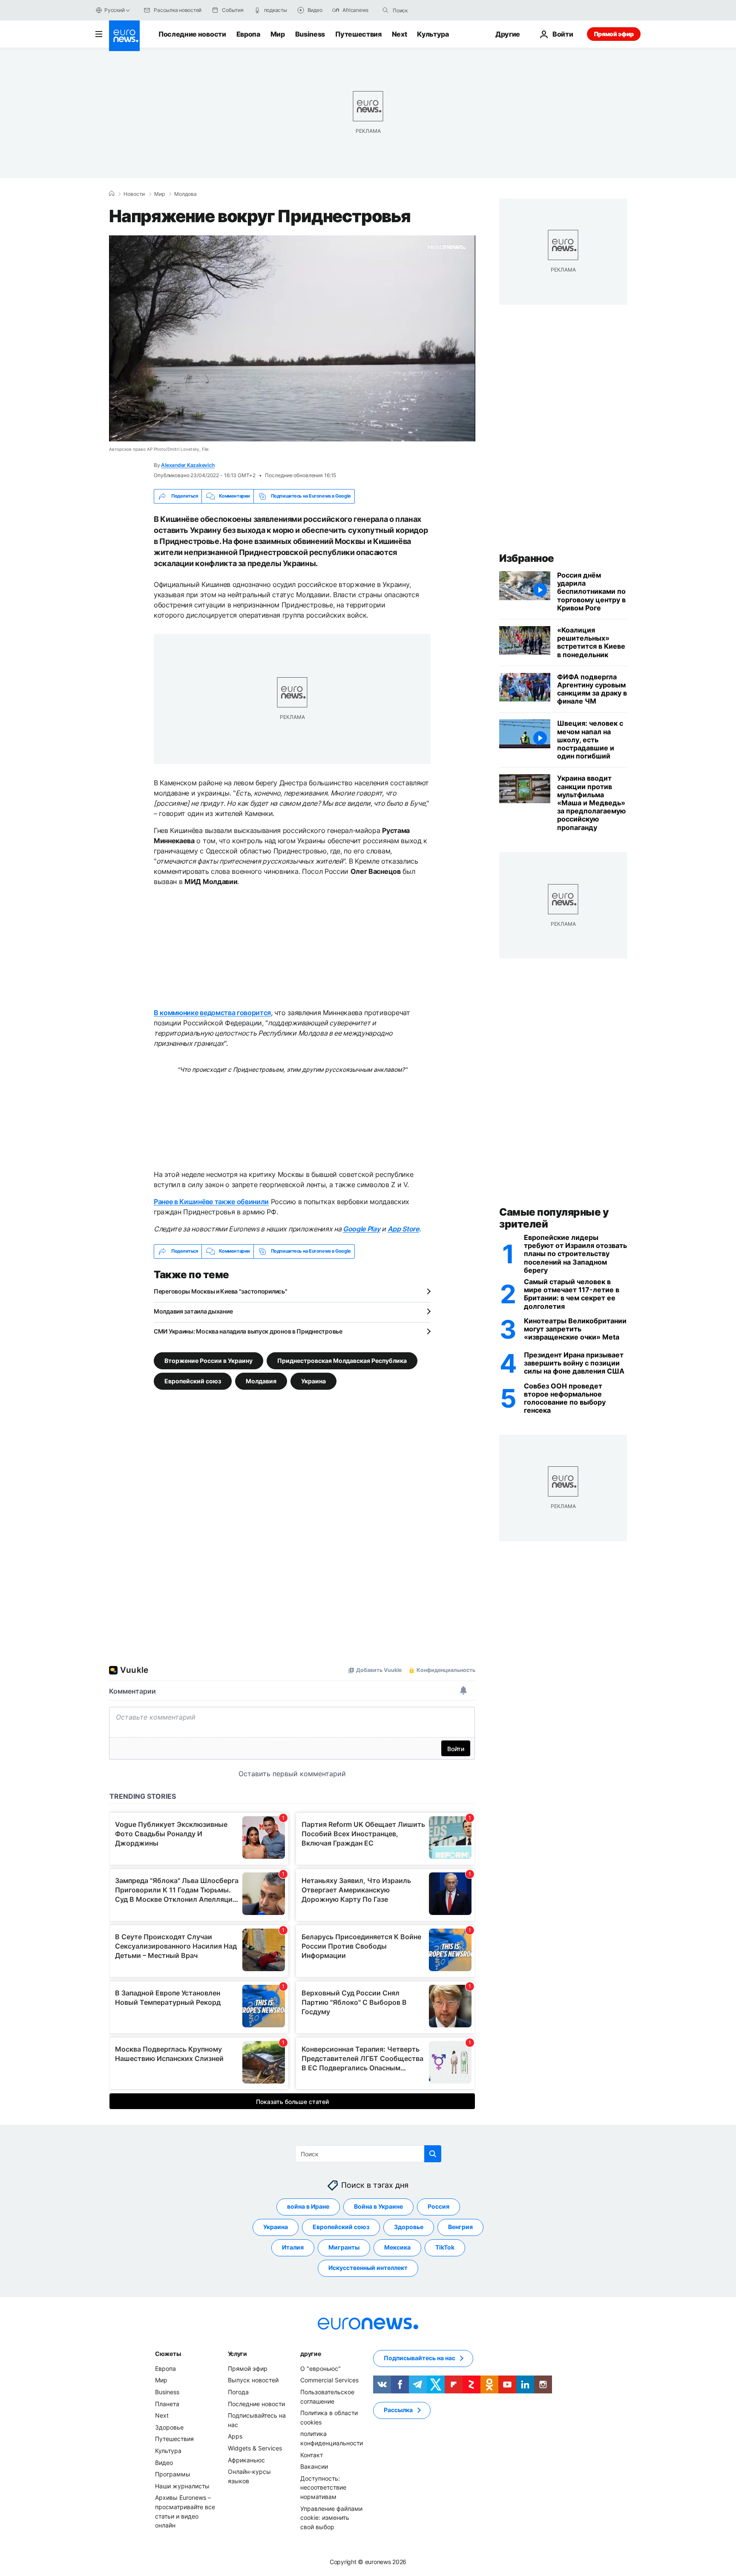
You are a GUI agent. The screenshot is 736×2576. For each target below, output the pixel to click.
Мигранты (344, 2247)
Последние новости (192, 34)
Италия (293, 2247)
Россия (438, 2206)
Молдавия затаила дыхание (193, 1311)
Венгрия (460, 2227)
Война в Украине (378, 2206)
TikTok (445, 2247)
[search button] (385, 10)
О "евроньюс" (321, 2368)
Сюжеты (168, 2354)
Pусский (114, 10)
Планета (167, 2403)
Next (400, 34)
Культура (433, 34)
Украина (313, 1381)
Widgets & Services (255, 2448)
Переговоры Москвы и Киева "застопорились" (221, 1291)
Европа (248, 34)
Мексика (397, 2247)
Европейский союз (193, 1381)
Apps (235, 2436)
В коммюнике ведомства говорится (212, 1013)
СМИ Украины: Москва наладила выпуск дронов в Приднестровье (248, 1331)
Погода (238, 2392)
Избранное (527, 558)
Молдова (185, 194)
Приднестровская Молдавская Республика (342, 1360)
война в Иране (308, 2206)
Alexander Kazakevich (188, 465)
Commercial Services (329, 2380)
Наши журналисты (182, 2486)
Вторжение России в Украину (208, 1360)
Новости (134, 194)
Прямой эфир (614, 34)
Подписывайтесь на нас (420, 2358)
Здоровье (409, 2227)
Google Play (361, 1229)
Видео (164, 2462)
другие (310, 2354)
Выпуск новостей (253, 2380)
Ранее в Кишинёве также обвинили (211, 1202)
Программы (173, 2474)
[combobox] (428, 10)
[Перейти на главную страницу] (124, 36)
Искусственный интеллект (368, 2268)
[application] (292, 338)
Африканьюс (246, 2460)
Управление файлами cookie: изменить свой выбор (331, 2517)
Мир (278, 34)
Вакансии (314, 2466)
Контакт (312, 2454)
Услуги (237, 2354)
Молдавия (261, 1381)
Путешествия (358, 34)
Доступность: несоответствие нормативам (323, 2487)
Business (310, 34)
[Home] (112, 194)
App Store (403, 1229)
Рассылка (398, 2410)
